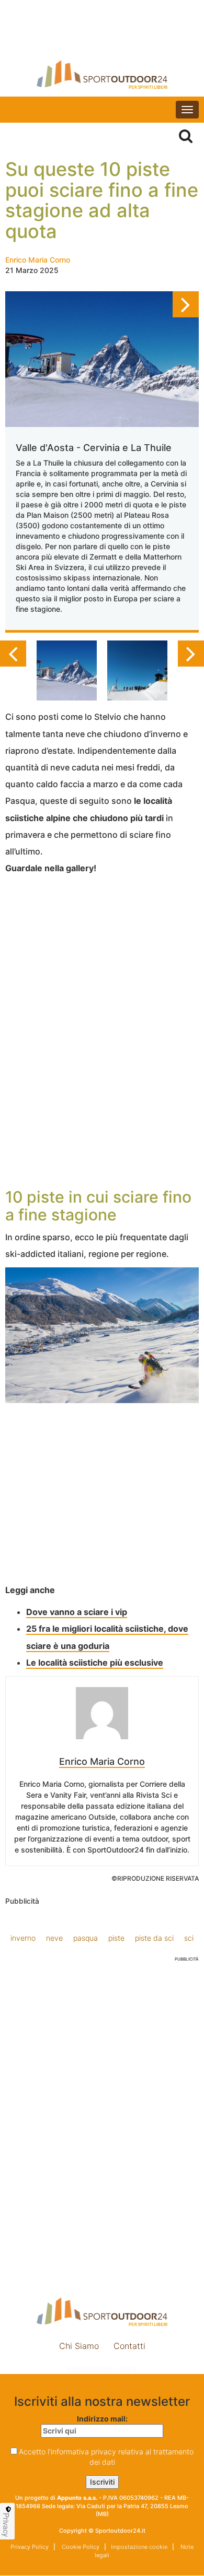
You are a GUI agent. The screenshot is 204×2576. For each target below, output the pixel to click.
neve (54, 1938)
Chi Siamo (79, 2346)
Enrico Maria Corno (38, 260)
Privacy (6, 2525)
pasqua (86, 1938)
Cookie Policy (80, 2547)
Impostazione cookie (102, 2369)
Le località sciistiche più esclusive (95, 1663)
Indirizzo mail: (102, 2419)
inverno (23, 1938)
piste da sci (154, 1938)
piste (116, 1938)
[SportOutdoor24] (102, 74)
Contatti (129, 2346)
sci (189, 1938)
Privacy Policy (30, 2547)
